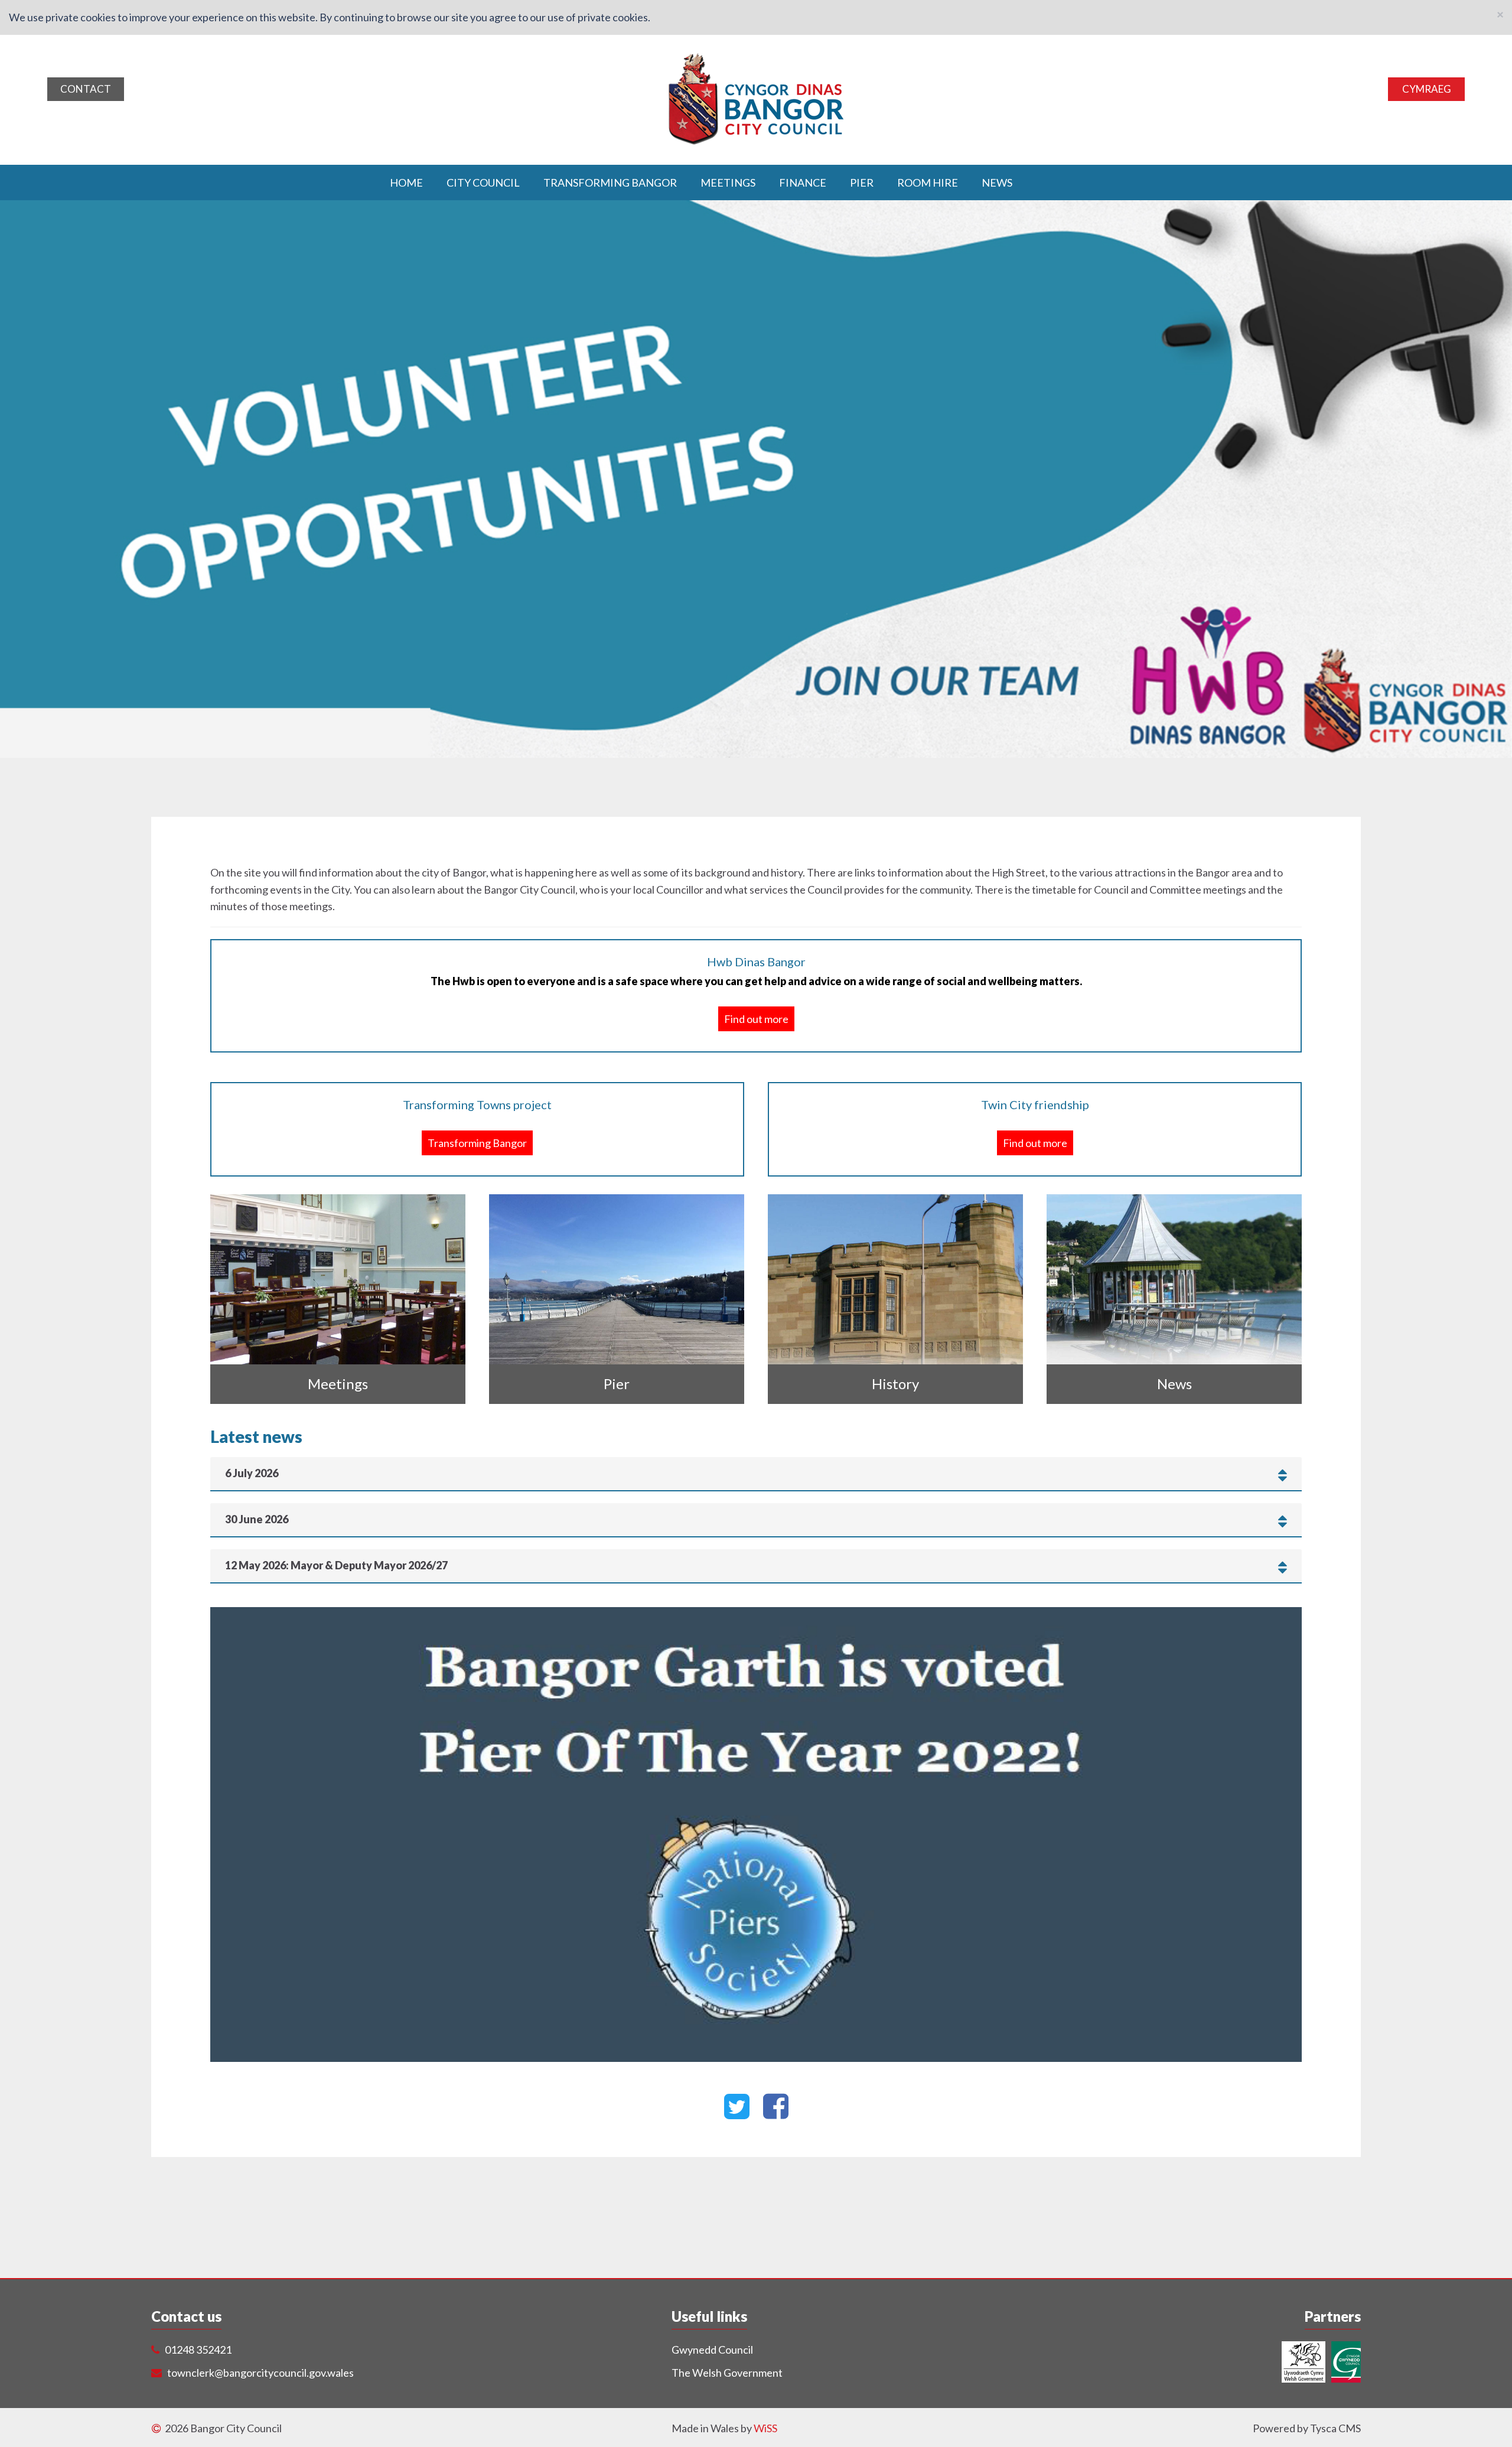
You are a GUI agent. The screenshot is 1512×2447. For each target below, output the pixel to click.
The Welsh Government (727, 2373)
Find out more (756, 1019)
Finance (803, 182)
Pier (862, 182)
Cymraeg (1427, 89)
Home (406, 182)
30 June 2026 (257, 1520)
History (895, 1384)
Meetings (728, 182)
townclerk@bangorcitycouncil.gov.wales (260, 2373)
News (997, 182)
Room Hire (928, 182)
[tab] (756, 1474)
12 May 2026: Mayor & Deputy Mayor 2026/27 (336, 1566)
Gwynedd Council (712, 2350)
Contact (86, 89)
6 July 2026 (252, 1474)
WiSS (765, 2428)
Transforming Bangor (610, 182)
